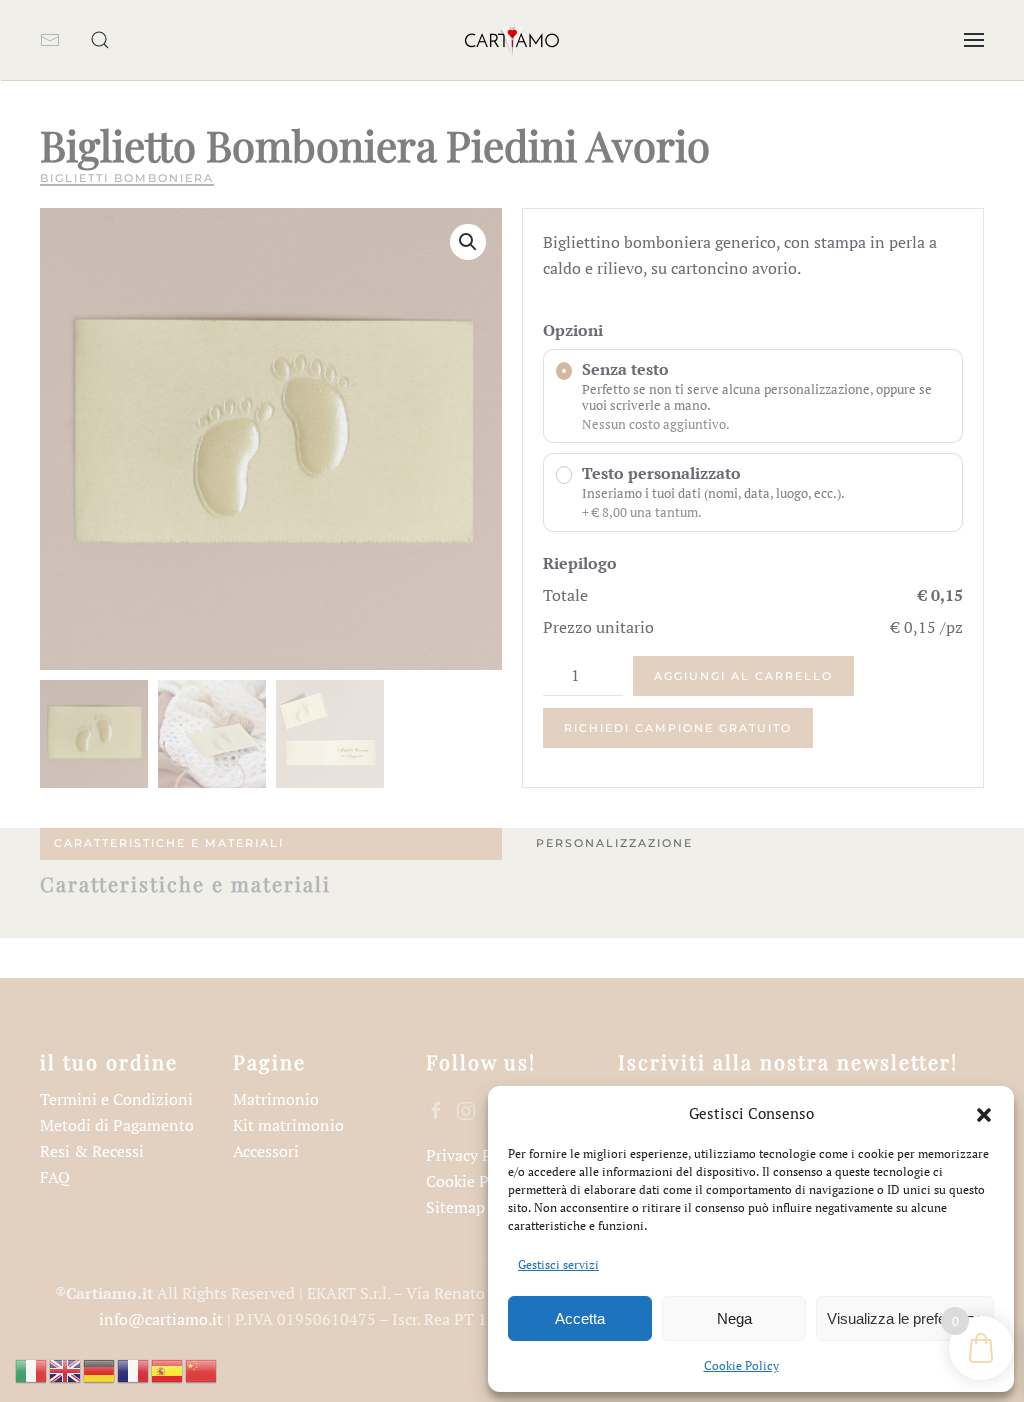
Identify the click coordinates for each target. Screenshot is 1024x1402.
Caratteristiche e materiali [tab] (169, 843)
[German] (100, 1369)
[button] (984, 1113)
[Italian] (32, 1369)
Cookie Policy (741, 1365)
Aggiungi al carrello (743, 676)
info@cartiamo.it (161, 1319)
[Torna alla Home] (512, 40)
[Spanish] (168, 1369)
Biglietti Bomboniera (127, 178)
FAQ (55, 1177)
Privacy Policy (476, 1155)
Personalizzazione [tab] (614, 843)
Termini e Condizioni (116, 1099)
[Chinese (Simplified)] (202, 1369)
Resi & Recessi (92, 1151)
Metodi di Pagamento (117, 1125)
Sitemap (455, 1207)
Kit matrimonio (288, 1125)
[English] (66, 1369)
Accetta (580, 1318)
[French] (134, 1369)
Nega (734, 1318)
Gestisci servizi (558, 1264)
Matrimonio (276, 1099)
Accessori (266, 1151)
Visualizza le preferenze (905, 1318)
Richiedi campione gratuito (678, 728)
